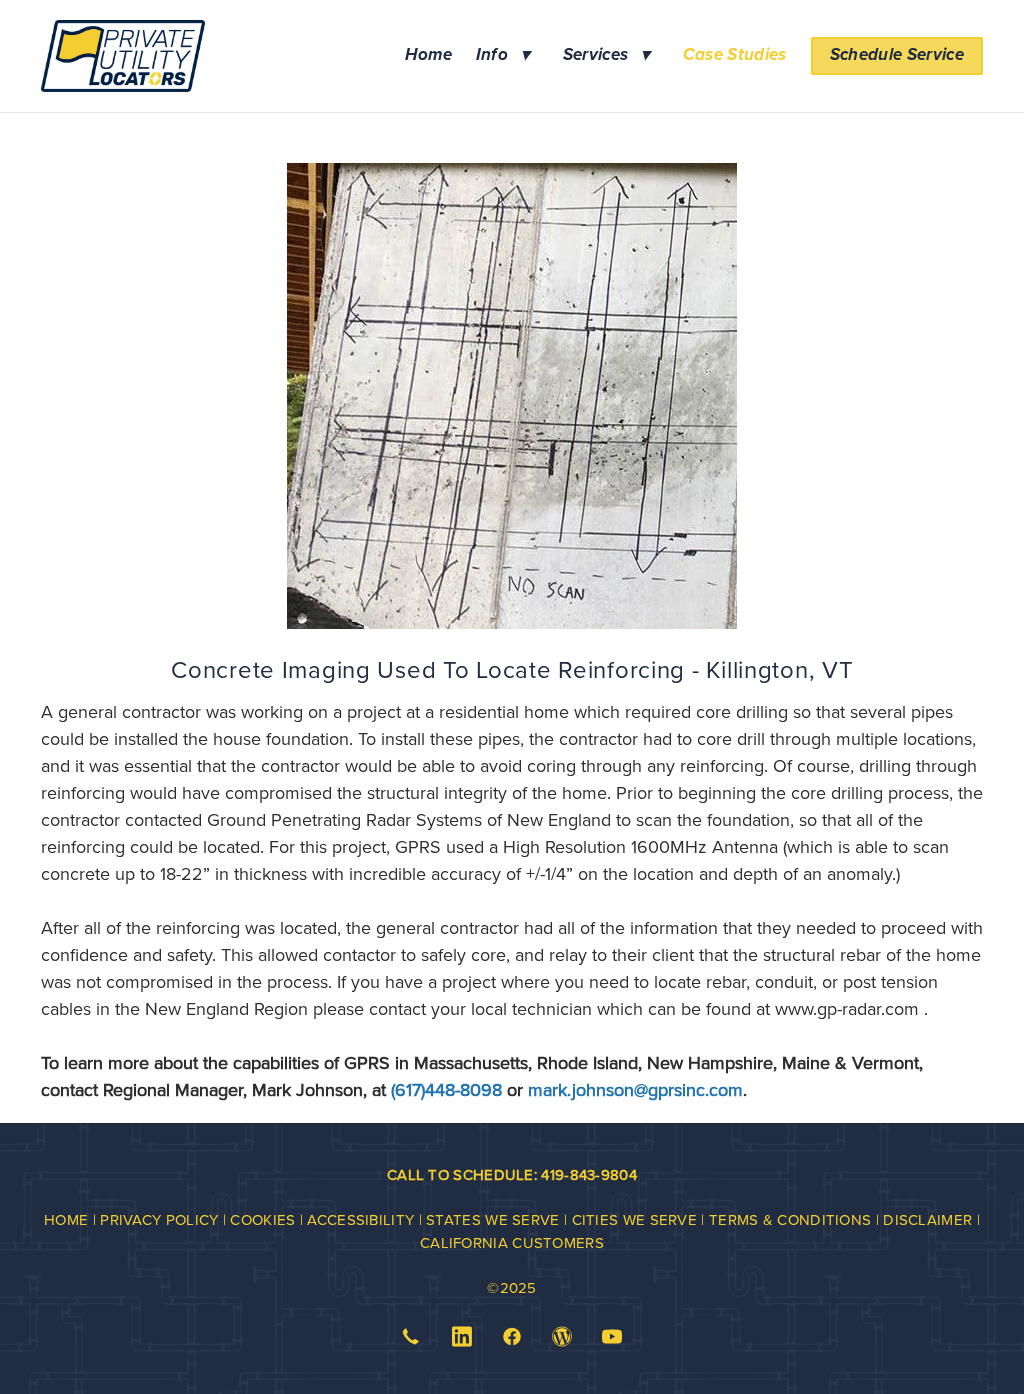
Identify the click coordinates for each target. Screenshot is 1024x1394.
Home (428, 55)
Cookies (262, 1219)
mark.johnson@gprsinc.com (635, 1089)
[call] (411, 1337)
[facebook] (512, 1337)
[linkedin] (462, 1337)
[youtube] (613, 1337)
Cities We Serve (635, 1219)
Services (607, 55)
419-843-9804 (589, 1174)
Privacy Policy (159, 1219)
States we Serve (495, 1219)
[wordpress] (562, 1337)
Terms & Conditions (790, 1219)
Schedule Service (897, 55)
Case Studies (735, 55)
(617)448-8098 (446, 1089)
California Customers (512, 1242)
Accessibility (360, 1219)
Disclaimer (927, 1219)
